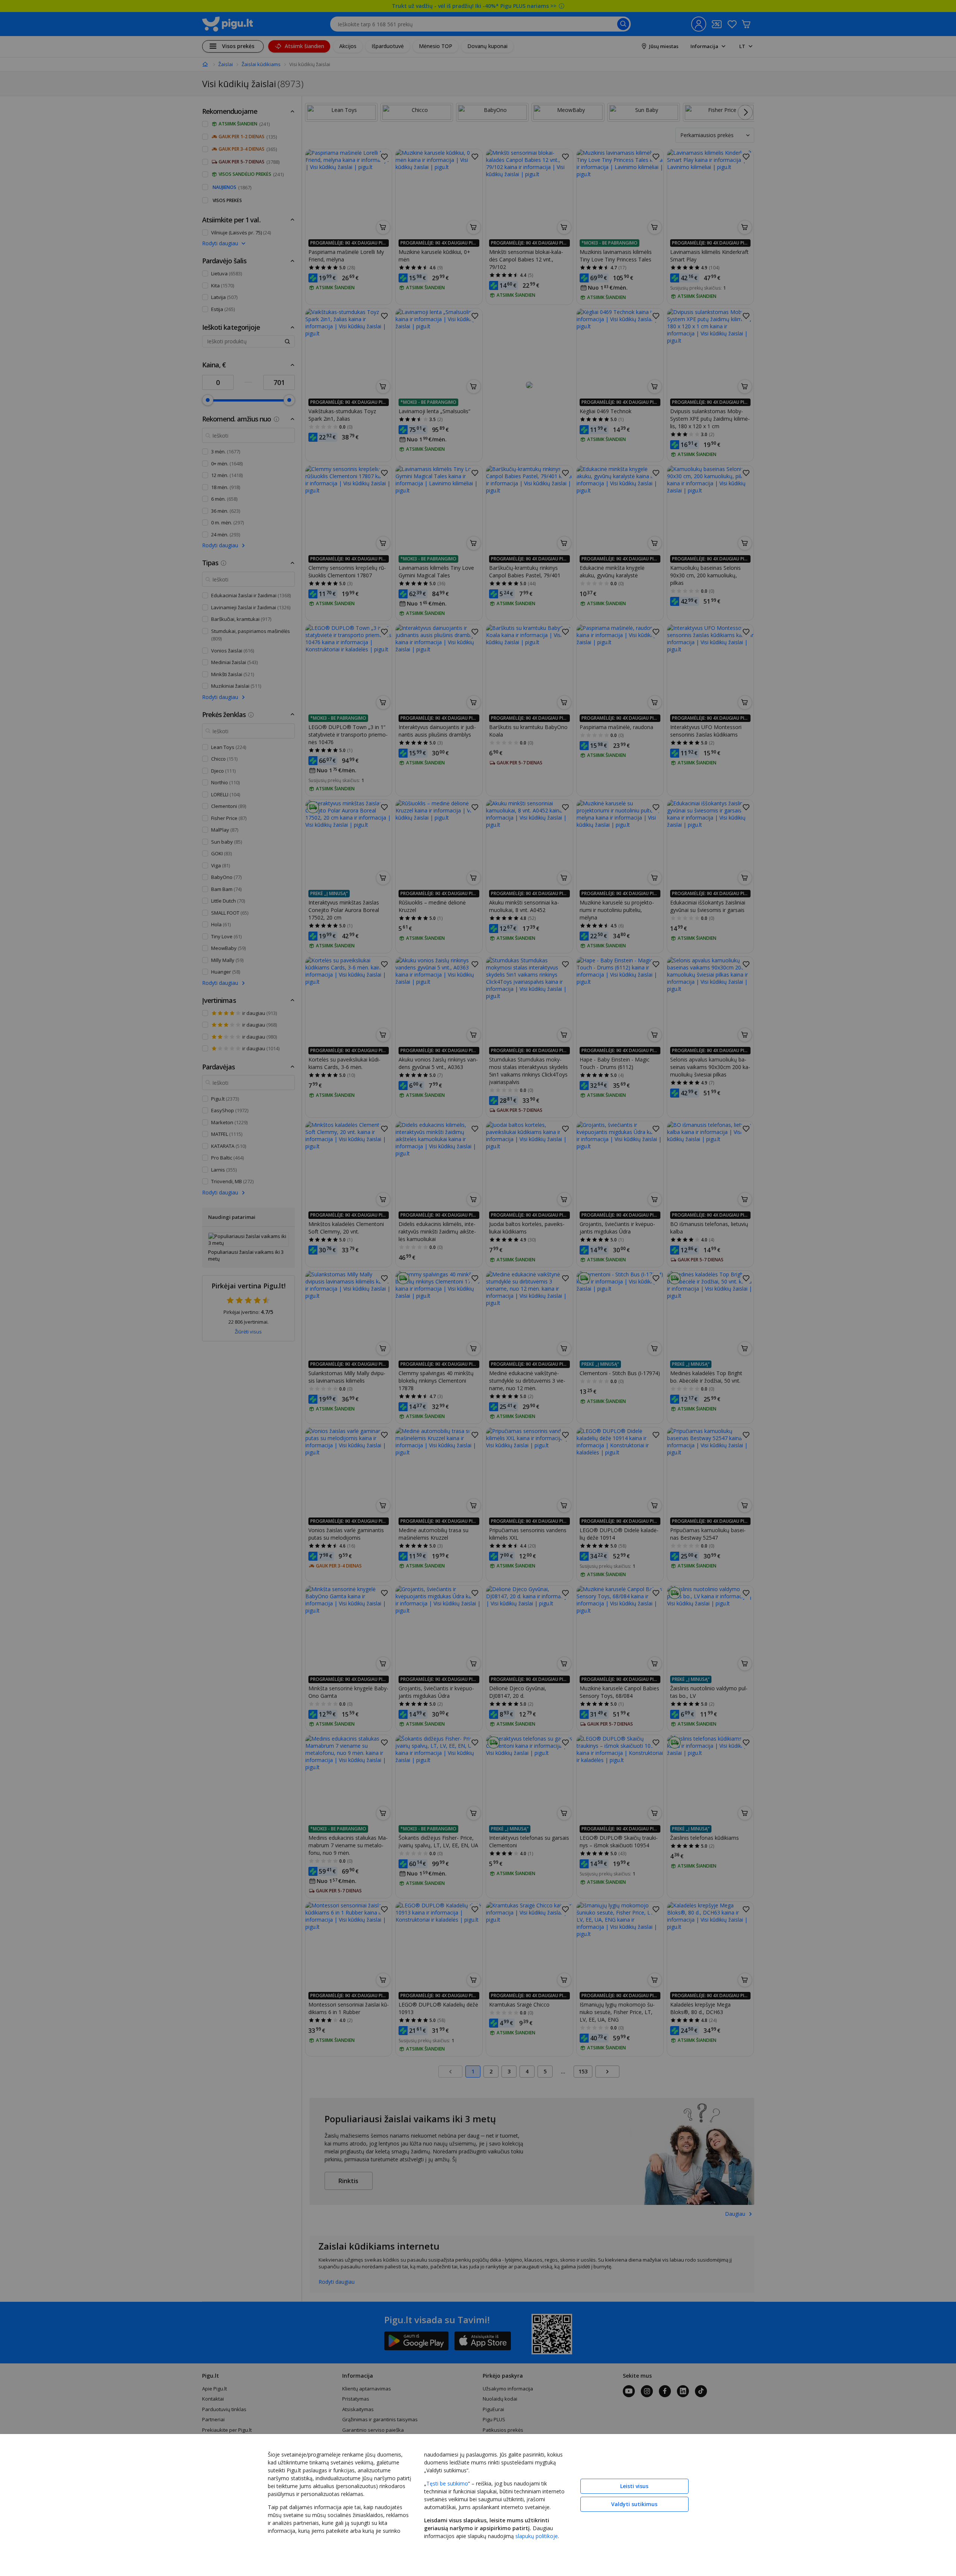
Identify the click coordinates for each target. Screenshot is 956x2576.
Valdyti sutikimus (634, 2504)
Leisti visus (634, 2486)
